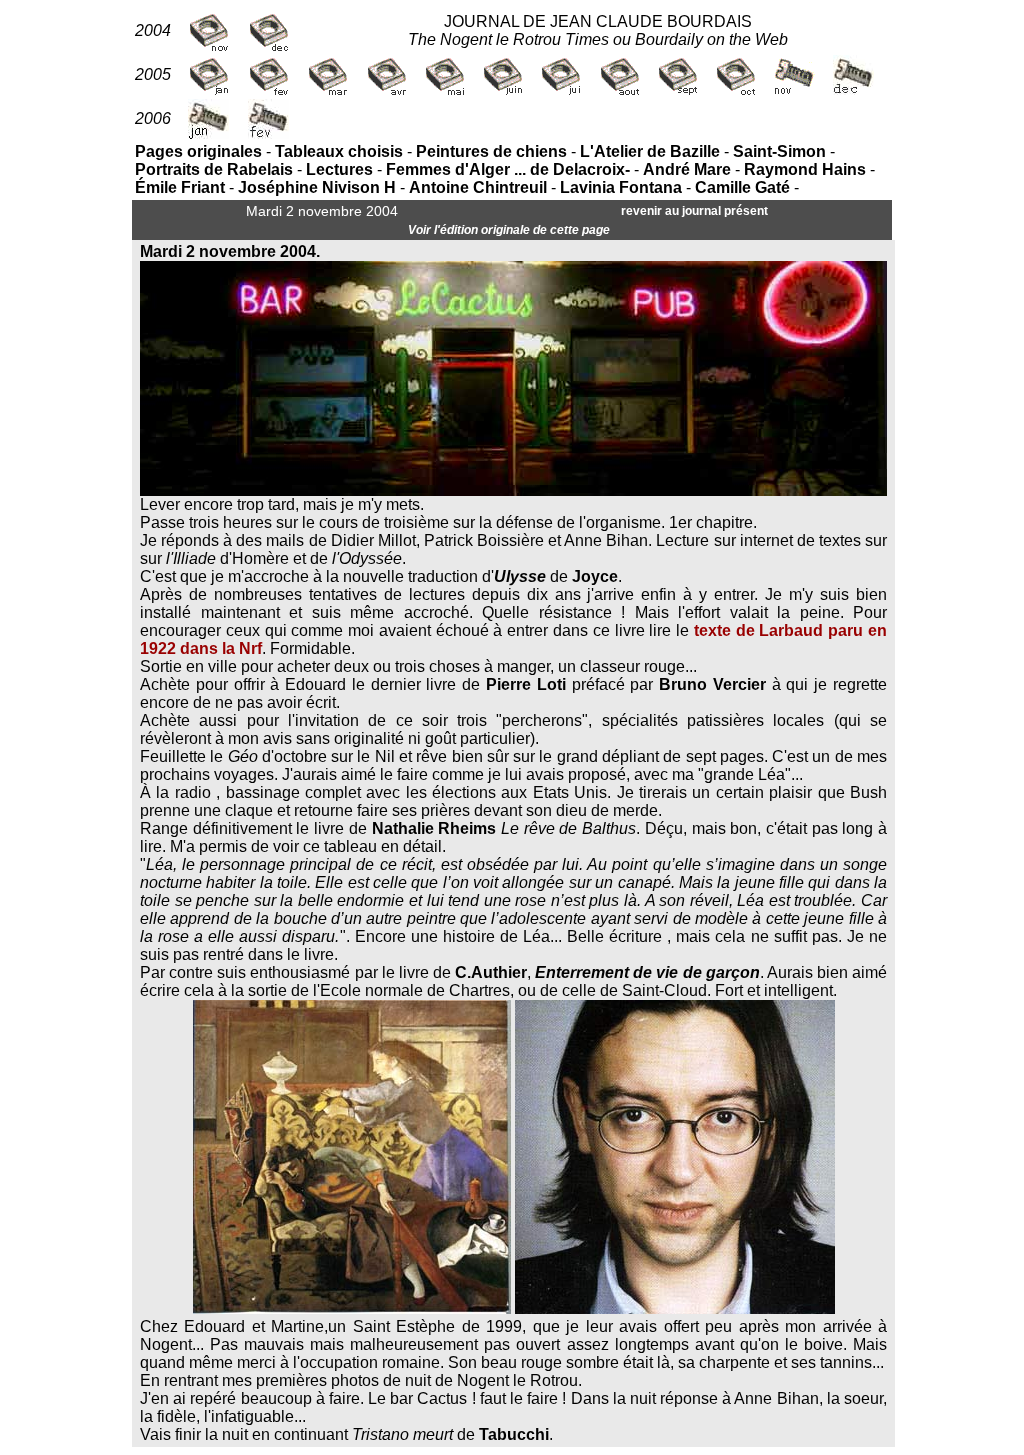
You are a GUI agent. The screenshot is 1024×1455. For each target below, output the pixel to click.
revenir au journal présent (694, 211)
